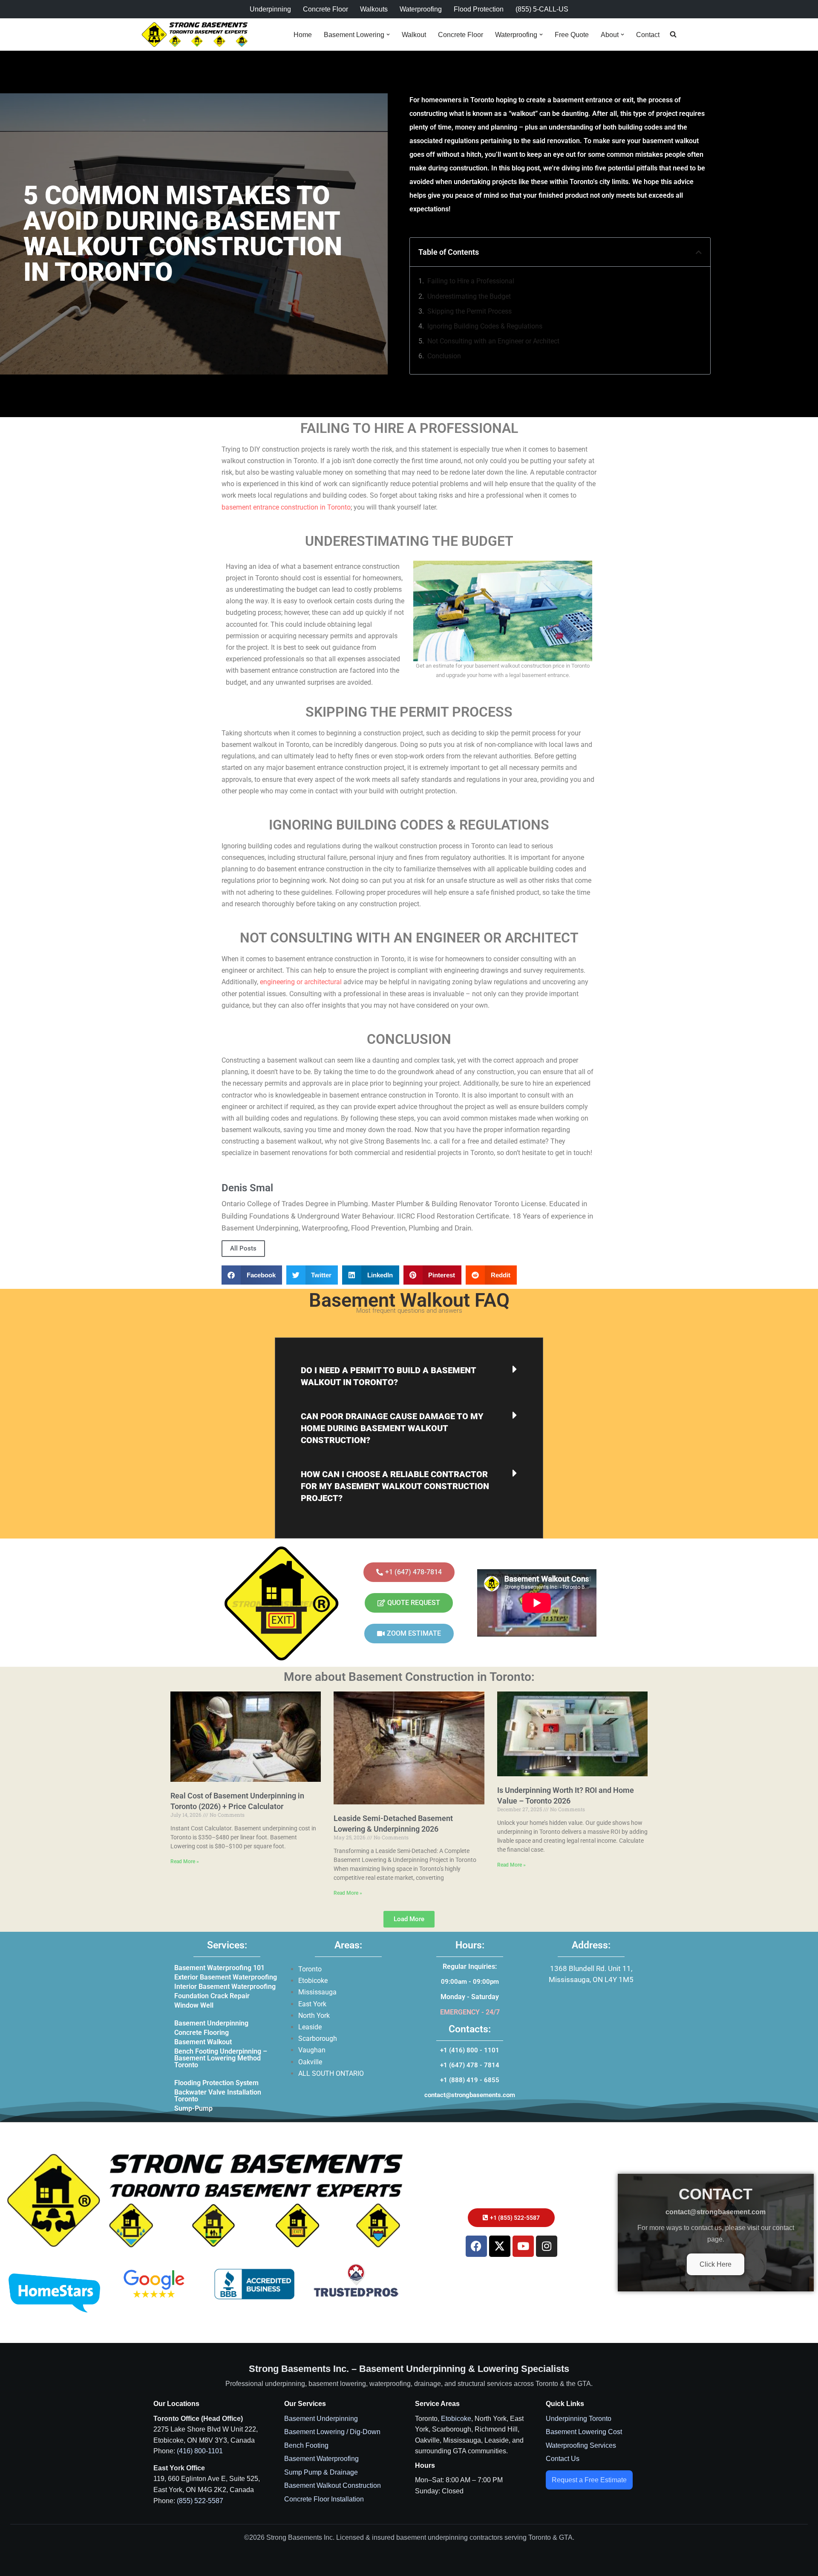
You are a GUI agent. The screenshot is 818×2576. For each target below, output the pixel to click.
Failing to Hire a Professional (471, 281)
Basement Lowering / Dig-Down (332, 2432)
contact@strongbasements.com (470, 2095)
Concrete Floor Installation (324, 2499)
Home (303, 35)
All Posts (243, 1248)
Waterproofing (421, 9)
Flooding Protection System (216, 2083)
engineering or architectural (301, 982)
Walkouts (374, 9)
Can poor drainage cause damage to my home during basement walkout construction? (392, 1428)
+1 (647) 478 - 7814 (470, 2065)
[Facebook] (476, 2246)
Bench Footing (306, 2445)
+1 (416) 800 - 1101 (470, 2050)
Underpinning (270, 9)
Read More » (185, 1861)
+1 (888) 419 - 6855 (470, 2080)
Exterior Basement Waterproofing (226, 1977)
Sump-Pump (193, 2108)
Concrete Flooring (202, 2033)
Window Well (194, 2005)
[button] (388, 35)
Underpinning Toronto (579, 2419)
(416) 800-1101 (200, 2451)
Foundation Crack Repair (212, 1996)
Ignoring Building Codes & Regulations (485, 326)
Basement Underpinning (211, 2023)
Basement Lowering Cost (584, 2432)
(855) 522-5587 (200, 2501)
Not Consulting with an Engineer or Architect (493, 341)
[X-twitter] (500, 2246)
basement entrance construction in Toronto (286, 507)
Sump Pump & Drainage (321, 2472)
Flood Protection (479, 9)
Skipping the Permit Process (469, 311)
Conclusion (444, 356)
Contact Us (563, 2459)
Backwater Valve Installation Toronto (218, 2096)
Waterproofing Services (581, 2445)
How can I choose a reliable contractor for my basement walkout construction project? (395, 1486)
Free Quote (572, 35)
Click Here (716, 2264)
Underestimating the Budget (469, 296)
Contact (648, 35)
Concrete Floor (325, 9)
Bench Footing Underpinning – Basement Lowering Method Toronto (221, 2058)
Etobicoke (456, 2419)
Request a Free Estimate (589, 2480)
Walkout (414, 35)
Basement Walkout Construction (333, 2485)
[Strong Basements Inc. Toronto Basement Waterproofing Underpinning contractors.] (195, 35)
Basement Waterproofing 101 (219, 1968)
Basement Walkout (203, 2042)
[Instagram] (547, 2246)
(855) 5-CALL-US (542, 9)
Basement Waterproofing (321, 2459)
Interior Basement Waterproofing (225, 1987)
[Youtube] (523, 2246)
